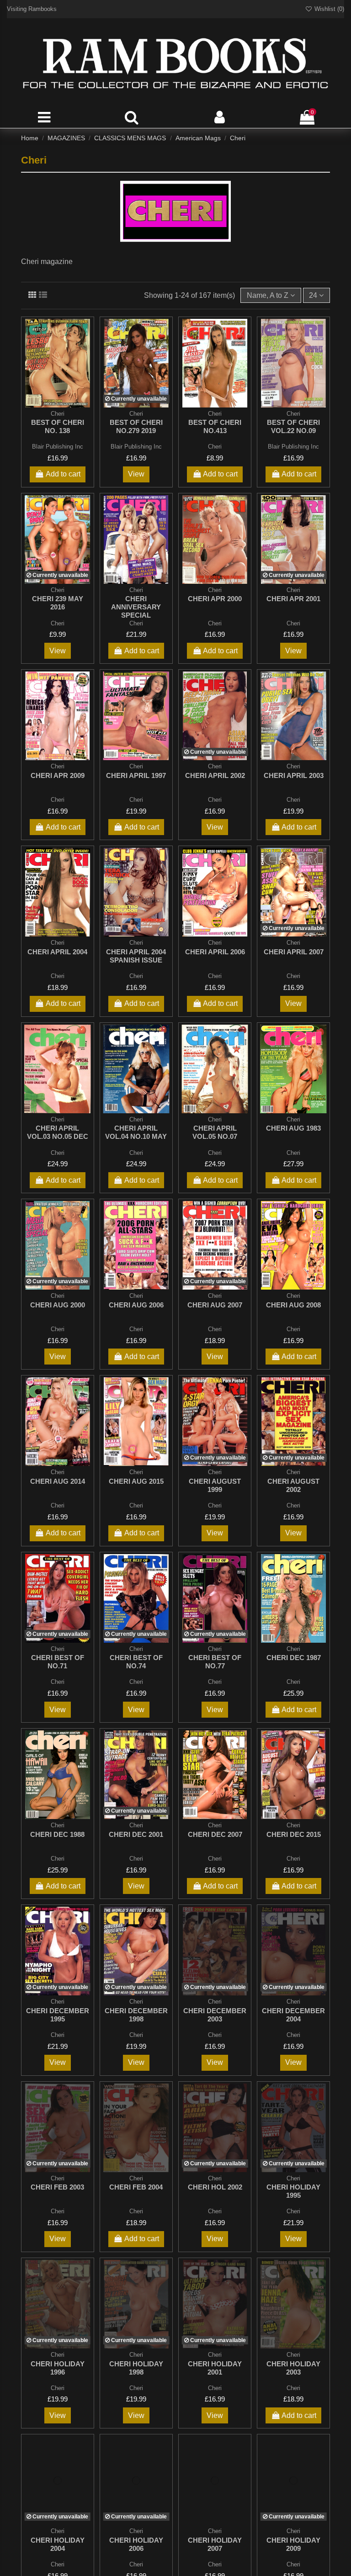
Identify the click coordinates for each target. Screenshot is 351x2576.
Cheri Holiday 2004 (58, 2544)
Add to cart (63, 474)
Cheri (215, 447)
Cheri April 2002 (215, 775)
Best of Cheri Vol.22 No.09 (293, 426)
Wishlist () (328, 9)
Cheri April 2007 (294, 952)
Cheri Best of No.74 (136, 1662)
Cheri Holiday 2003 (293, 2368)
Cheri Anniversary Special (136, 607)
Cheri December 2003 (215, 2015)
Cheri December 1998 (136, 2015)
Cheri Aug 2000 (58, 1305)
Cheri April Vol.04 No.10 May (136, 1132)
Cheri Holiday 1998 (136, 2368)
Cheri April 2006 (215, 952)
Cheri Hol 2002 (215, 2187)
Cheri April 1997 (136, 775)
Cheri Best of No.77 (215, 1662)
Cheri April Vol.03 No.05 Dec (58, 1132)
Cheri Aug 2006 (136, 1305)
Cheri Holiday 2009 (293, 2544)
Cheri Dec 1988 (57, 1834)
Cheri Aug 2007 (215, 1305)
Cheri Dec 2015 (294, 1834)
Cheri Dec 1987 (294, 1658)
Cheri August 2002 (293, 1485)
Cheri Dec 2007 (215, 1834)
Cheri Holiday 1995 (293, 2191)
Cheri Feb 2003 (57, 2187)
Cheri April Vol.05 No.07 (215, 1132)
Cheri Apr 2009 (58, 775)
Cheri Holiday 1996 (58, 2368)
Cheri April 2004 (57, 952)
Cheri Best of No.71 (58, 1662)
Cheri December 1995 (58, 2015)
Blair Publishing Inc (58, 447)
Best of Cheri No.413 (215, 426)
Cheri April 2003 (294, 775)
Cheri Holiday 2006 (136, 2544)
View (136, 474)
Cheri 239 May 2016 (58, 603)
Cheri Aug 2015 (136, 1481)
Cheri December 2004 (293, 2015)
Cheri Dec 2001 (136, 1834)
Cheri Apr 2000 (215, 599)
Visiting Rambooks (32, 9)
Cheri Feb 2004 (136, 2187)
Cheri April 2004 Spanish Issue (136, 956)
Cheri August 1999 (215, 1485)
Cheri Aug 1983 (293, 1128)
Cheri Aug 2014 (58, 1481)
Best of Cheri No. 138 (58, 426)
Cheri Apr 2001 (293, 599)
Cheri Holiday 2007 (215, 2544)
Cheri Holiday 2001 (215, 2368)
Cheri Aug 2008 (293, 1305)
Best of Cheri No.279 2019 (136, 426)
